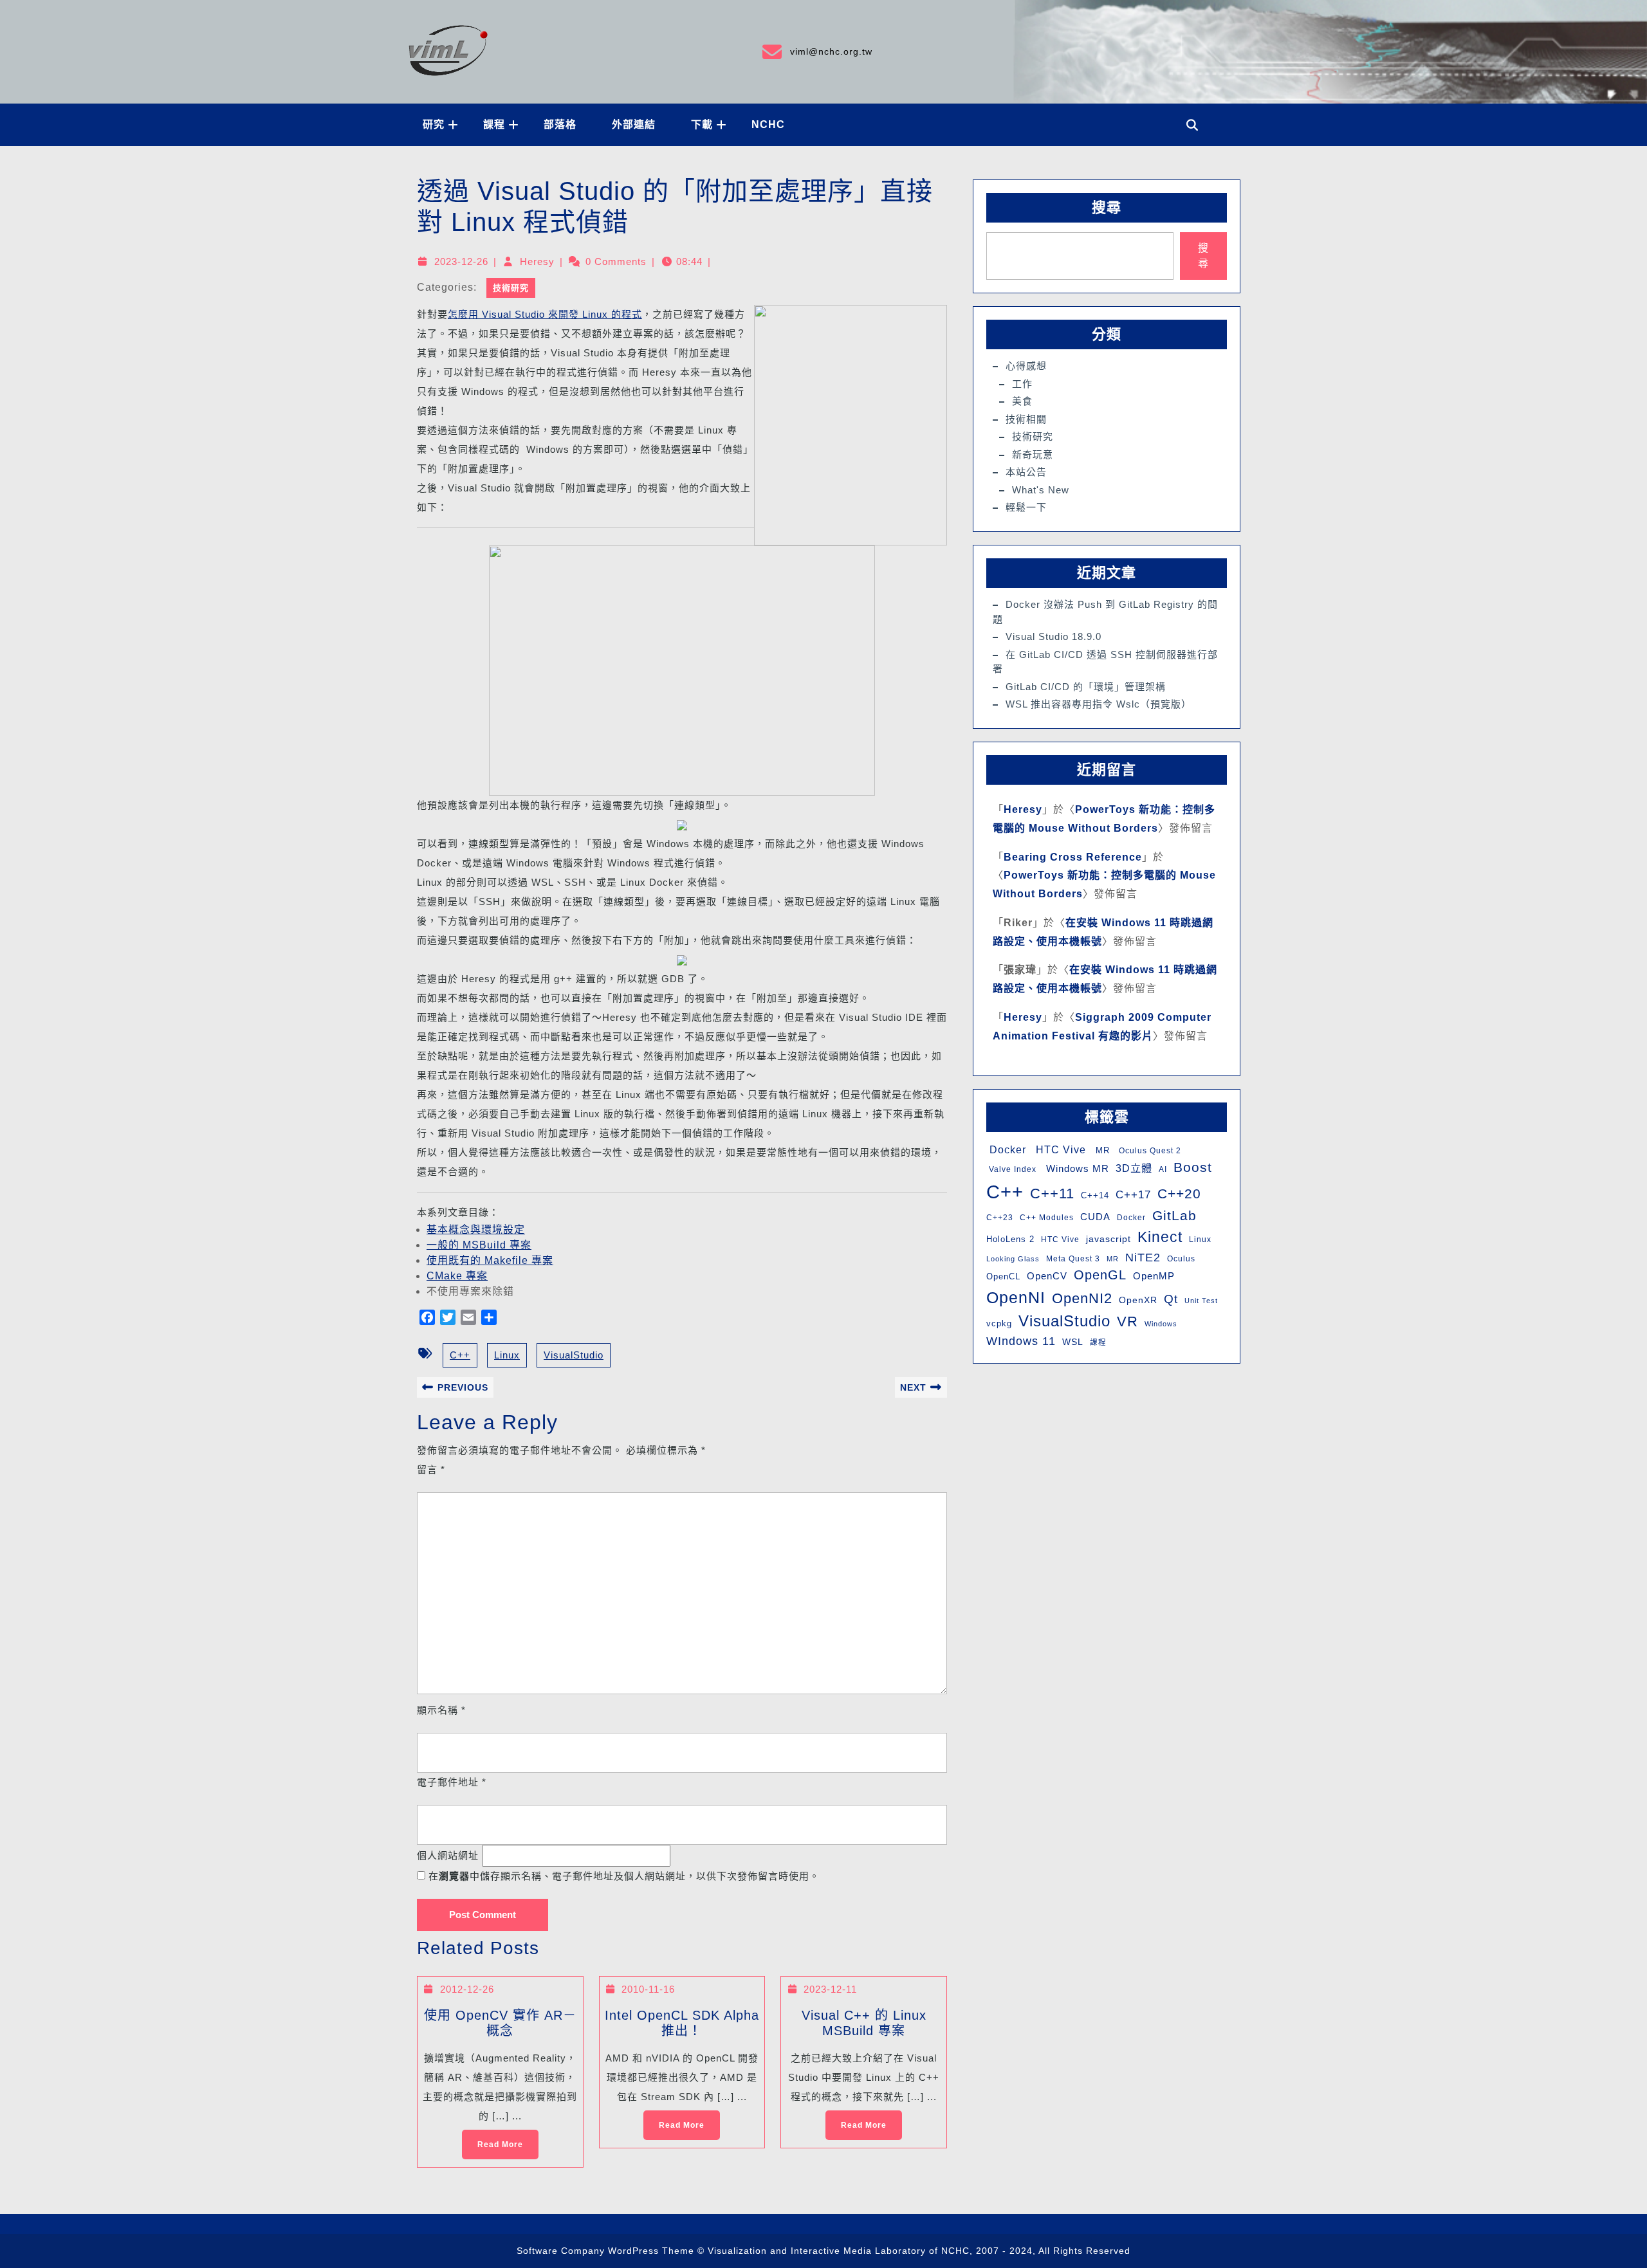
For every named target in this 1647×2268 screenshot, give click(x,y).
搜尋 (1107, 207)
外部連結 (634, 124)
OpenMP (1154, 1276)
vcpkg (999, 1323)
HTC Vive (1059, 1149)
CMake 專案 (457, 1276)
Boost (1193, 1167)
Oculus (1181, 1259)
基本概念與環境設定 (476, 1230)
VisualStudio (574, 1355)
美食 (1022, 401)
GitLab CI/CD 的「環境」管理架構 (1086, 687)
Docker (1006, 1150)
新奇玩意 (1033, 454)
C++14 (1095, 1195)
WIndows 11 (1021, 1341)
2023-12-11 (830, 1989)
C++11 (1052, 1193)
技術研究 (511, 288)
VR (1127, 1321)
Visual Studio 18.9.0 (1054, 636)
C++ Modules (1047, 1218)
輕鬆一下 (1026, 507)
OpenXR (1138, 1300)
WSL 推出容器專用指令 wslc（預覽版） (1099, 704)
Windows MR (1076, 1168)
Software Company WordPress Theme (605, 2251)
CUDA (1095, 1217)
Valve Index (1011, 1169)
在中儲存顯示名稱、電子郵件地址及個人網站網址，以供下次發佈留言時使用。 (624, 1876)
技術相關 (1026, 419)
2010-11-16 (648, 1989)
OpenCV (1047, 1276)
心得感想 (1026, 366)
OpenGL (1100, 1275)
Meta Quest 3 (1073, 1259)
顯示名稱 (441, 1710)
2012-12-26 (467, 1989)
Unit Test (1201, 1301)
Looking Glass (1013, 1259)
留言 (431, 1469)
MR (1101, 1150)
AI (1163, 1169)
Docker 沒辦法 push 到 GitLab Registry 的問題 (1105, 612)
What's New (1041, 490)
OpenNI (1016, 1297)
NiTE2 (1143, 1257)
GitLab (1174, 1215)
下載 (702, 124)
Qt (1171, 1299)
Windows (1161, 1324)
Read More (492, 2139)
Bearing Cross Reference (1073, 857)
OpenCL (1003, 1276)
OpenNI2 (1082, 1298)
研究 (434, 124)
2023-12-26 (461, 261)
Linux (507, 1355)
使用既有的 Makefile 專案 (490, 1260)
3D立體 (1134, 1168)
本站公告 (1026, 472)
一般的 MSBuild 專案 (479, 1245)
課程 (494, 124)
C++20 (1179, 1193)
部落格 (560, 124)
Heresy (537, 261)
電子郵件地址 (452, 1782)
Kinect (1160, 1237)
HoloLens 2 (1010, 1239)
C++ (460, 1355)
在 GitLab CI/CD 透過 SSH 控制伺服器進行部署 (1105, 662)
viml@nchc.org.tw (816, 50)
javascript (1109, 1239)
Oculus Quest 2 (1149, 1151)
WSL (1073, 1342)
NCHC (768, 124)
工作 (1022, 384)
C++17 (1133, 1195)
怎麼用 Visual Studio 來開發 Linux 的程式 (545, 314)
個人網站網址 (448, 1855)
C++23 (1000, 1218)
